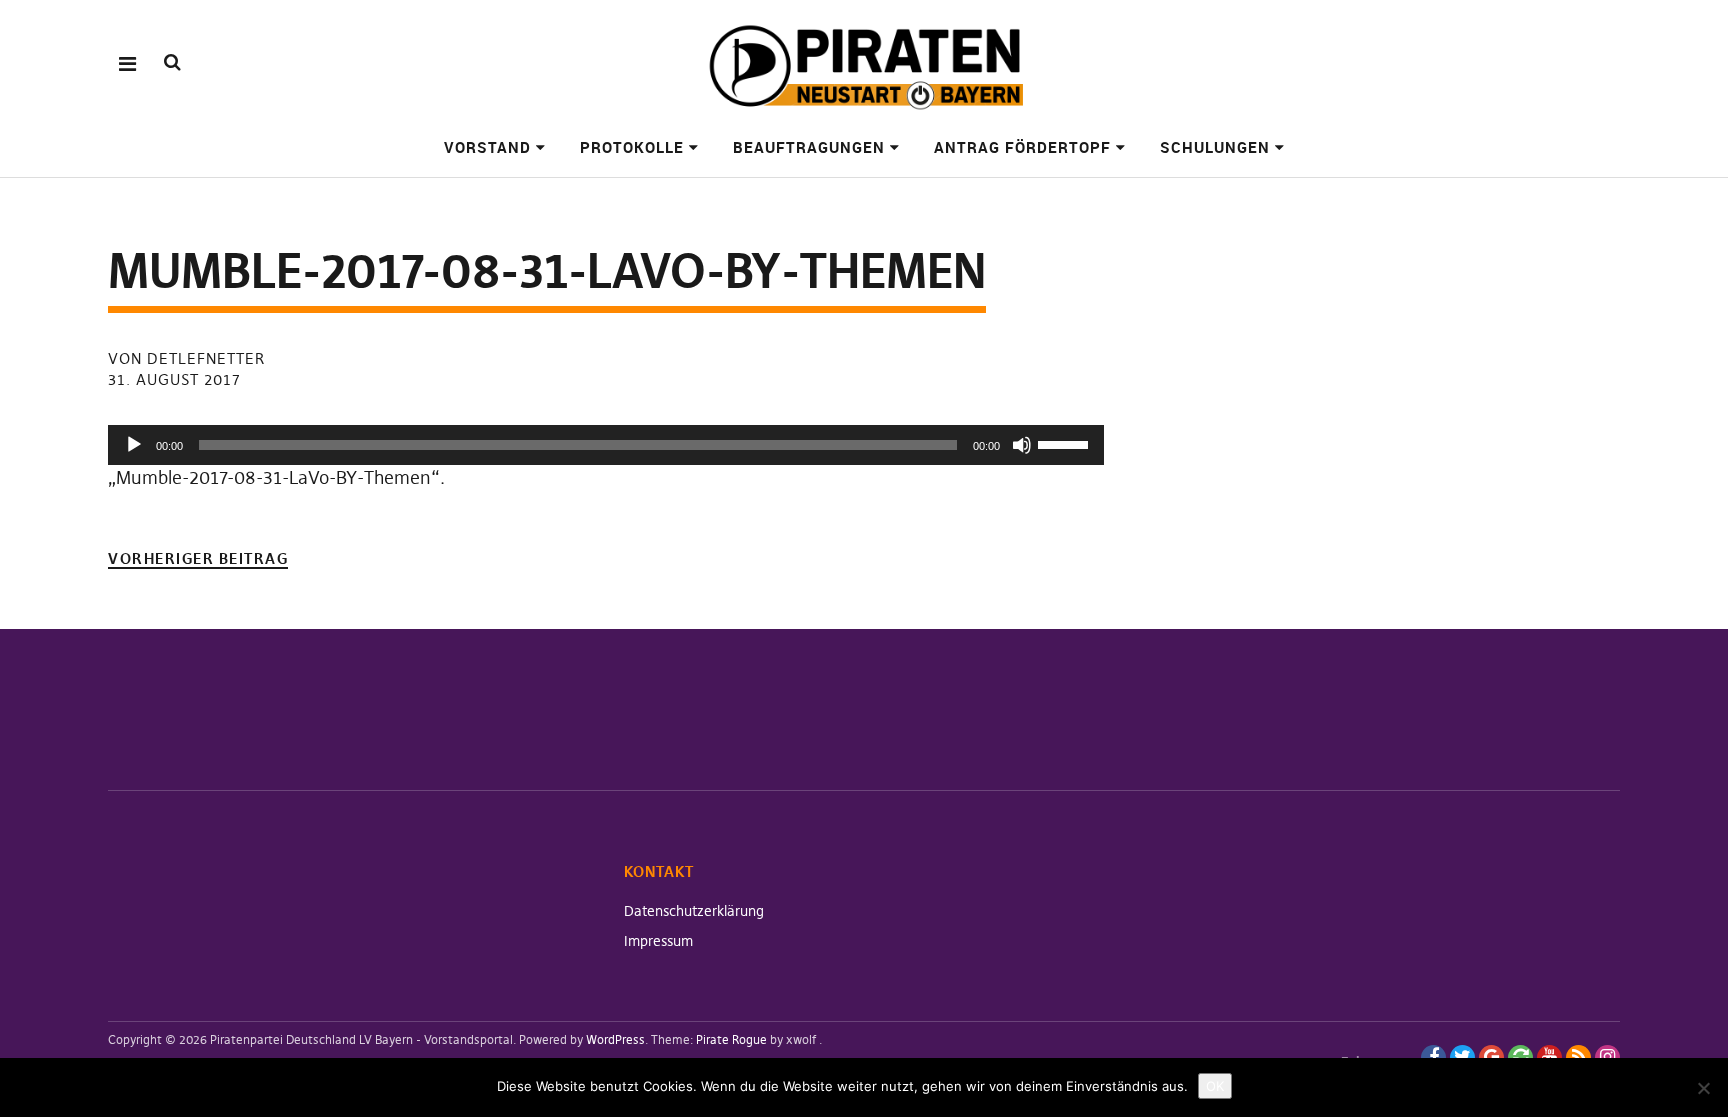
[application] (606, 445)
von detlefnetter (186, 358)
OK (1215, 1086)
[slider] (1066, 443)
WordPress (615, 1039)
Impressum (658, 941)
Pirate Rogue (731, 1039)
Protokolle (632, 147)
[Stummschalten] (1022, 445)
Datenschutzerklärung (694, 911)
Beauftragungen (809, 147)
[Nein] (1703, 1088)
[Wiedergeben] (134, 445)
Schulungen (1215, 147)
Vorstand (487, 147)
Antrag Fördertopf (1022, 147)
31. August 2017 (174, 379)
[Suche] (172, 62)
